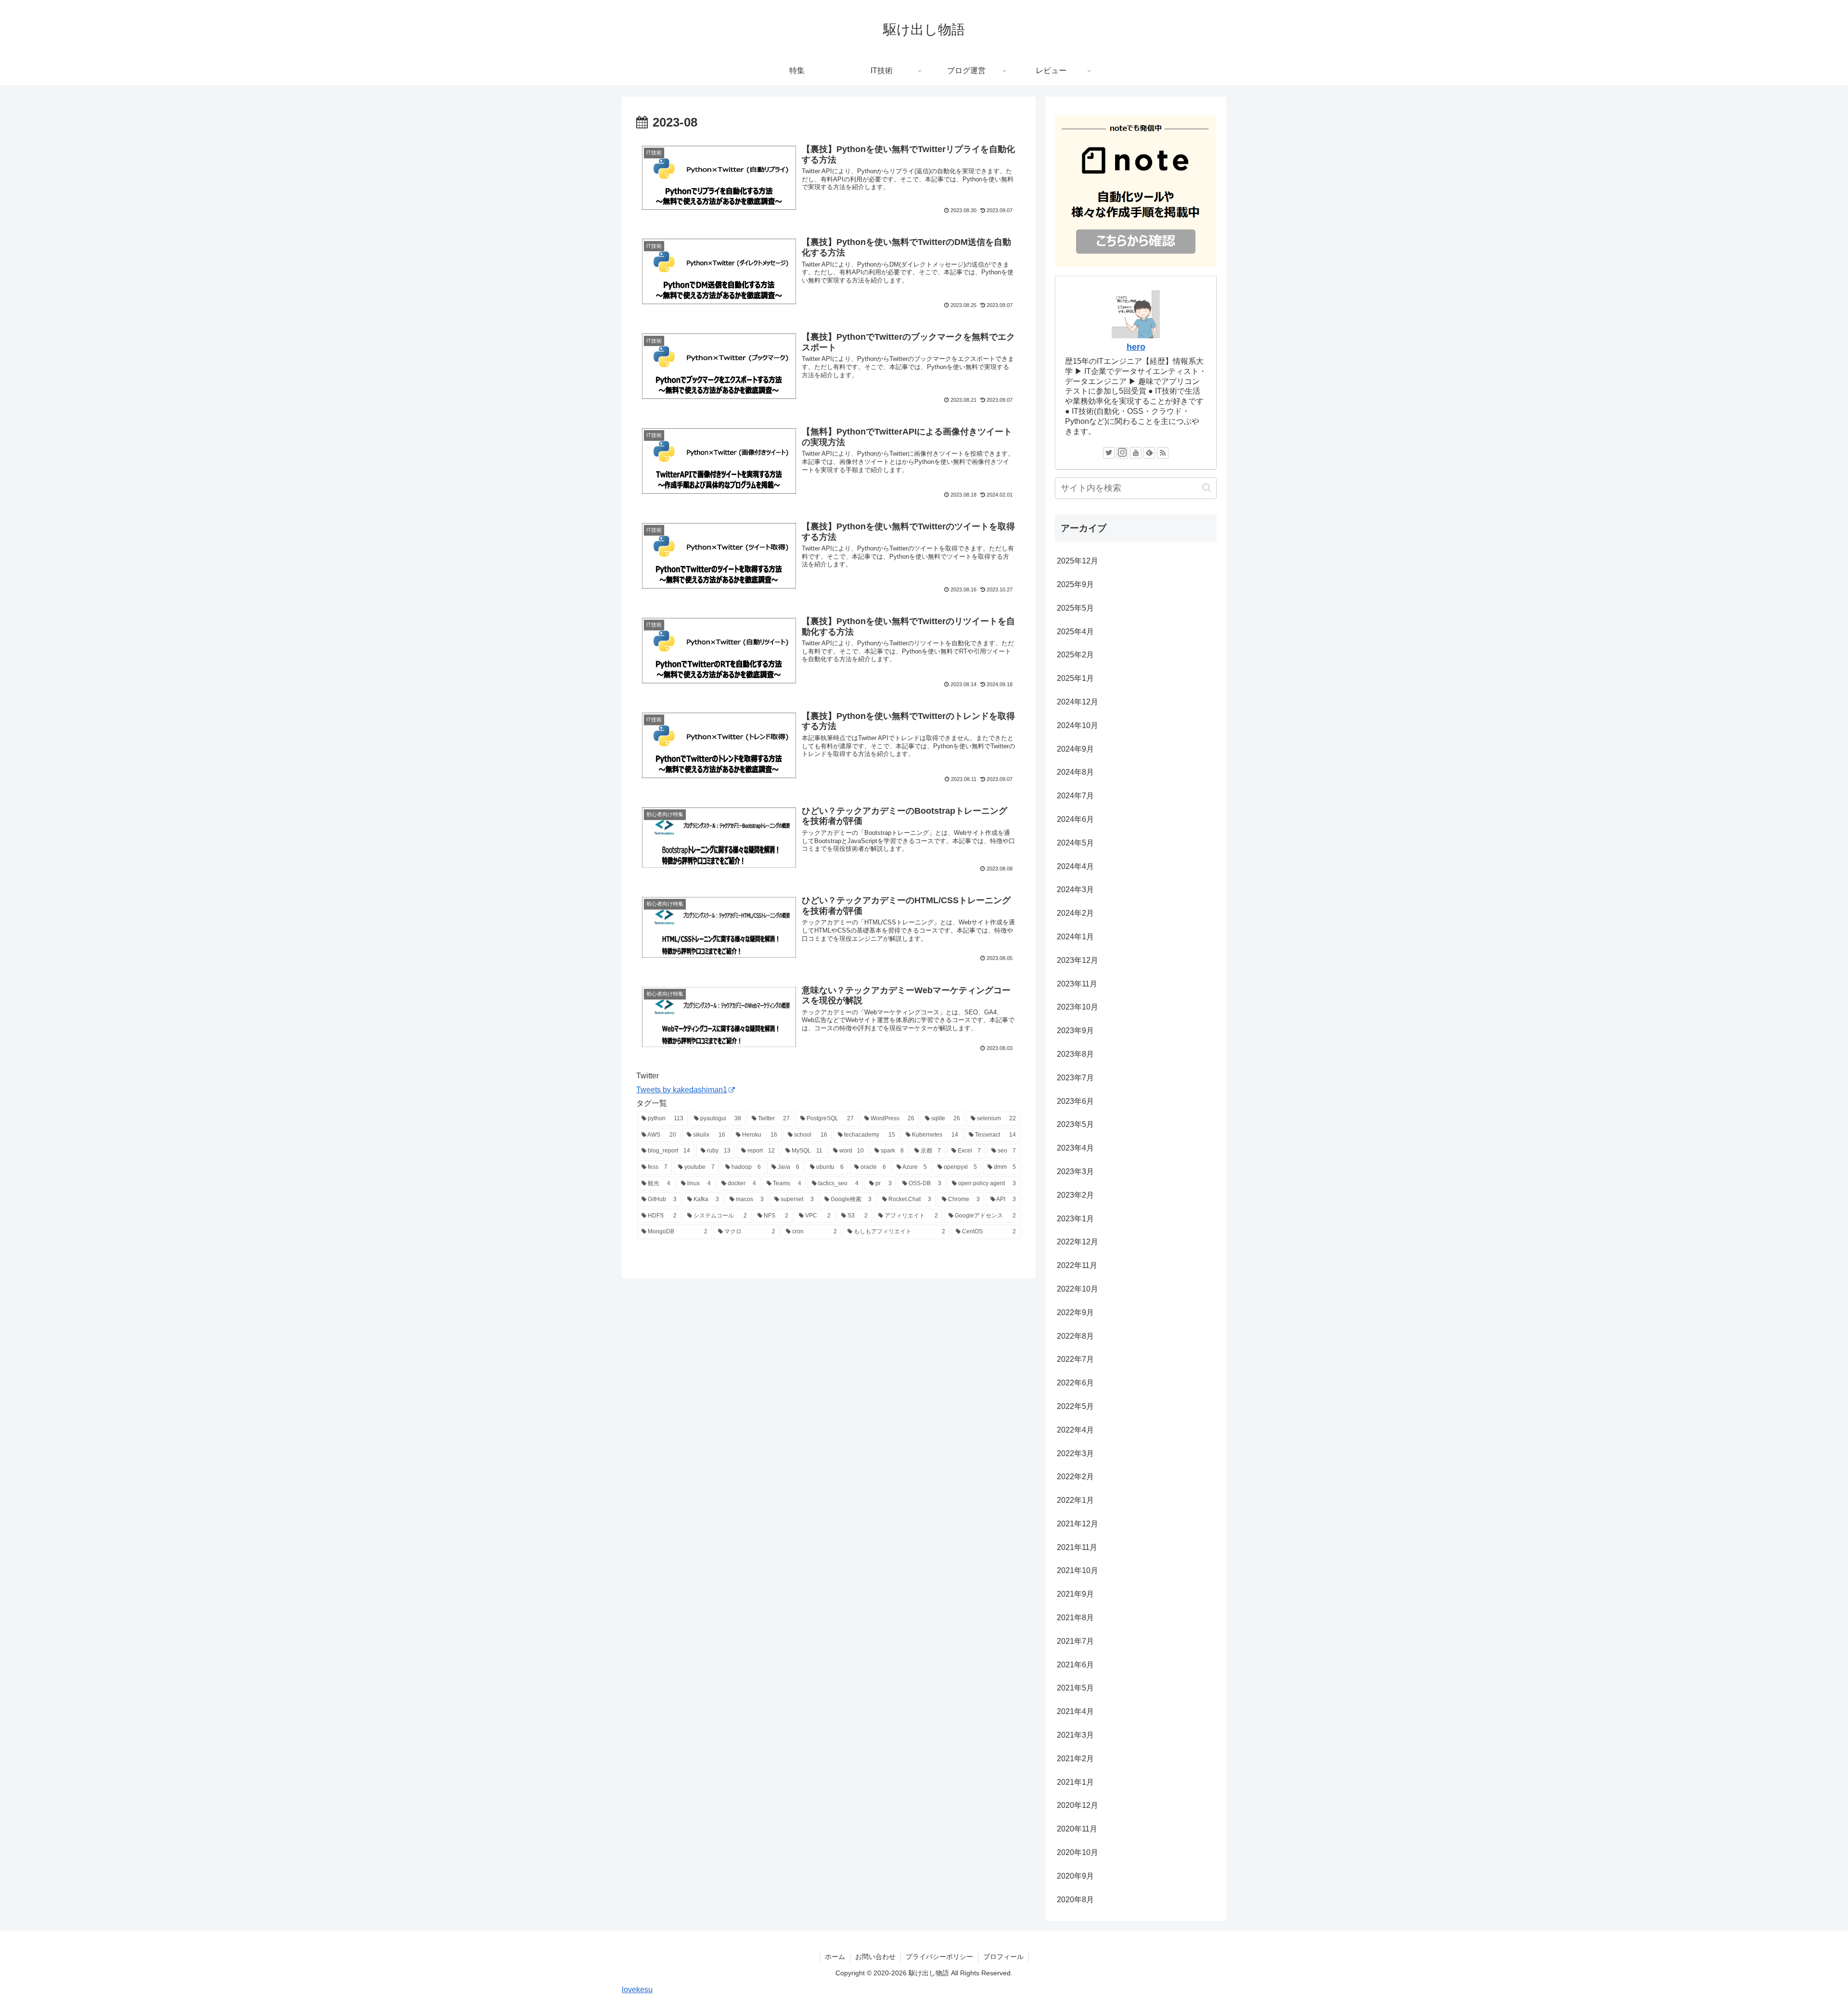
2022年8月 (1075, 1336)
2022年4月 (1075, 1430)
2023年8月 (1075, 1054)
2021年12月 (1078, 1524)
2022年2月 (1075, 1477)
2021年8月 (1075, 1618)
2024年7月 (1075, 796)
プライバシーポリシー (939, 1957)
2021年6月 (1075, 1665)
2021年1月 (1075, 1782)
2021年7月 (1075, 1641)
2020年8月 (1075, 1900)
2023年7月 (1075, 1078)
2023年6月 (1075, 1101)
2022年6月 (1075, 1383)
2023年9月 (1075, 1031)
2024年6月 (1075, 819)
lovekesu (637, 1990)
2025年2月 (1075, 655)
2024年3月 (1075, 890)
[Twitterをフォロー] (1109, 453)
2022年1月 (1075, 1500)
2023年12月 (1078, 960)
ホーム (835, 1957)
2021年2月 (1075, 1759)
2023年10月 (1078, 1007)
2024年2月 (1075, 913)
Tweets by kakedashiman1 (682, 1090)
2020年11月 (1077, 1829)
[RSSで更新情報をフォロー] (1163, 453)
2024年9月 (1075, 749)
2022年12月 (1078, 1242)
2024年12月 (1078, 702)
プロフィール (1003, 1957)
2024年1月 (1075, 937)
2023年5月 (1075, 1124)
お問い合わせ (875, 1957)
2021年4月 (1075, 1711)
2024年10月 (1078, 725)
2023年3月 (1075, 1171)
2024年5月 (1075, 843)
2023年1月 (1075, 1219)
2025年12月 (1078, 561)
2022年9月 (1075, 1312)
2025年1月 (1075, 678)
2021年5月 (1075, 1688)
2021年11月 (1077, 1547)
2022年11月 (1077, 1265)
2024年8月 (1075, 772)
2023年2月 (1075, 1195)
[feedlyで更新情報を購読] (1149, 453)
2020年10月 (1078, 1852)
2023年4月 (1075, 1148)
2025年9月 (1075, 584)
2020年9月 (1075, 1876)
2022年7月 (1075, 1359)
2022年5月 (1075, 1406)
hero (1136, 347)
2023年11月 (1077, 984)
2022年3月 (1075, 1453)
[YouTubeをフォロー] (1136, 453)
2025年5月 (1075, 608)
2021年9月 (1075, 1594)
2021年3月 (1075, 1735)
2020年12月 (1078, 1805)
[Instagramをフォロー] (1122, 453)
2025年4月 (1075, 632)
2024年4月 (1075, 866)
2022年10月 (1078, 1289)
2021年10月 (1078, 1570)
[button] (1207, 488)
